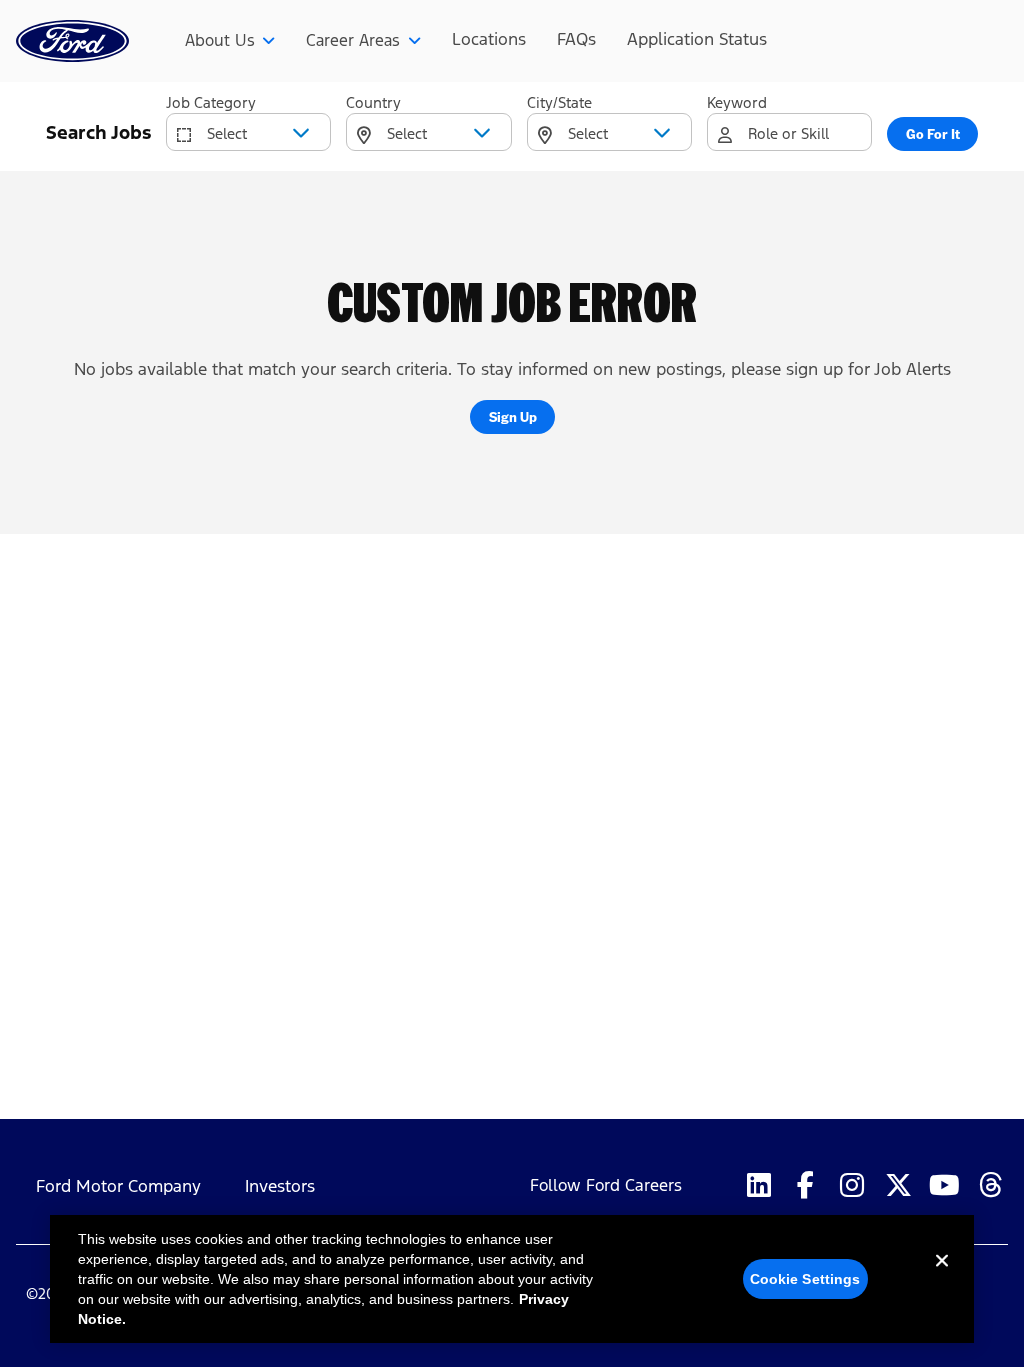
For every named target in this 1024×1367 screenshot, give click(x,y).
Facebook (805, 1186)
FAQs (576, 39)
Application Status (697, 39)
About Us (220, 41)
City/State (559, 102)
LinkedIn (759, 1186)
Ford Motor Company (118, 1186)
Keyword (737, 102)
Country (373, 102)
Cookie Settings (805, 1279)
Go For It (933, 133)
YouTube (944, 1186)
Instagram (851, 1186)
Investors (280, 1186)
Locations (489, 39)
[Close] (942, 1277)
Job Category (211, 102)
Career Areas (353, 41)
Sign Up (513, 416)
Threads (991, 1186)
